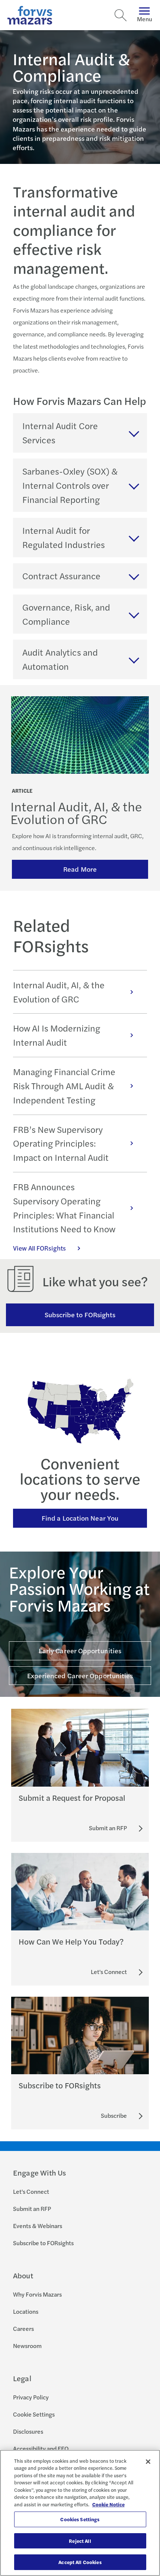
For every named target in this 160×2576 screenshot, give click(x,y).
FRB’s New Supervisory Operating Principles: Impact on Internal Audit (61, 1143)
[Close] (148, 2462)
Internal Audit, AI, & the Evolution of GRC (59, 992)
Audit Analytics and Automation (60, 659)
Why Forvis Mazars (37, 2294)
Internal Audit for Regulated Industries (64, 537)
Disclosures (28, 2431)
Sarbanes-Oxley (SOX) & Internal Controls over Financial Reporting (70, 485)
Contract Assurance (61, 576)
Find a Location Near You (80, 1518)
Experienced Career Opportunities (80, 1675)
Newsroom (27, 2346)
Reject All (80, 2541)
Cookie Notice (108, 2504)
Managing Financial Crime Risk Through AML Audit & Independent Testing (64, 1086)
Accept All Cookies (80, 2562)
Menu (145, 19)
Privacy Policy (31, 2397)
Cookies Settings (80, 2519)
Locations (26, 2311)
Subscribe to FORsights (80, 1314)
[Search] (121, 15)
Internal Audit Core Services (60, 432)
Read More (80, 869)
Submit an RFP (32, 2209)
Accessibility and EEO (41, 2448)
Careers (23, 2328)
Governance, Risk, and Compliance (66, 614)
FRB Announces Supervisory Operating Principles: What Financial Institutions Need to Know (65, 1208)
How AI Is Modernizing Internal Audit (57, 1035)
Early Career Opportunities (80, 1650)
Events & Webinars (38, 2226)
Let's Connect (31, 2191)
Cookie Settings (34, 2414)
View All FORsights (39, 1248)
